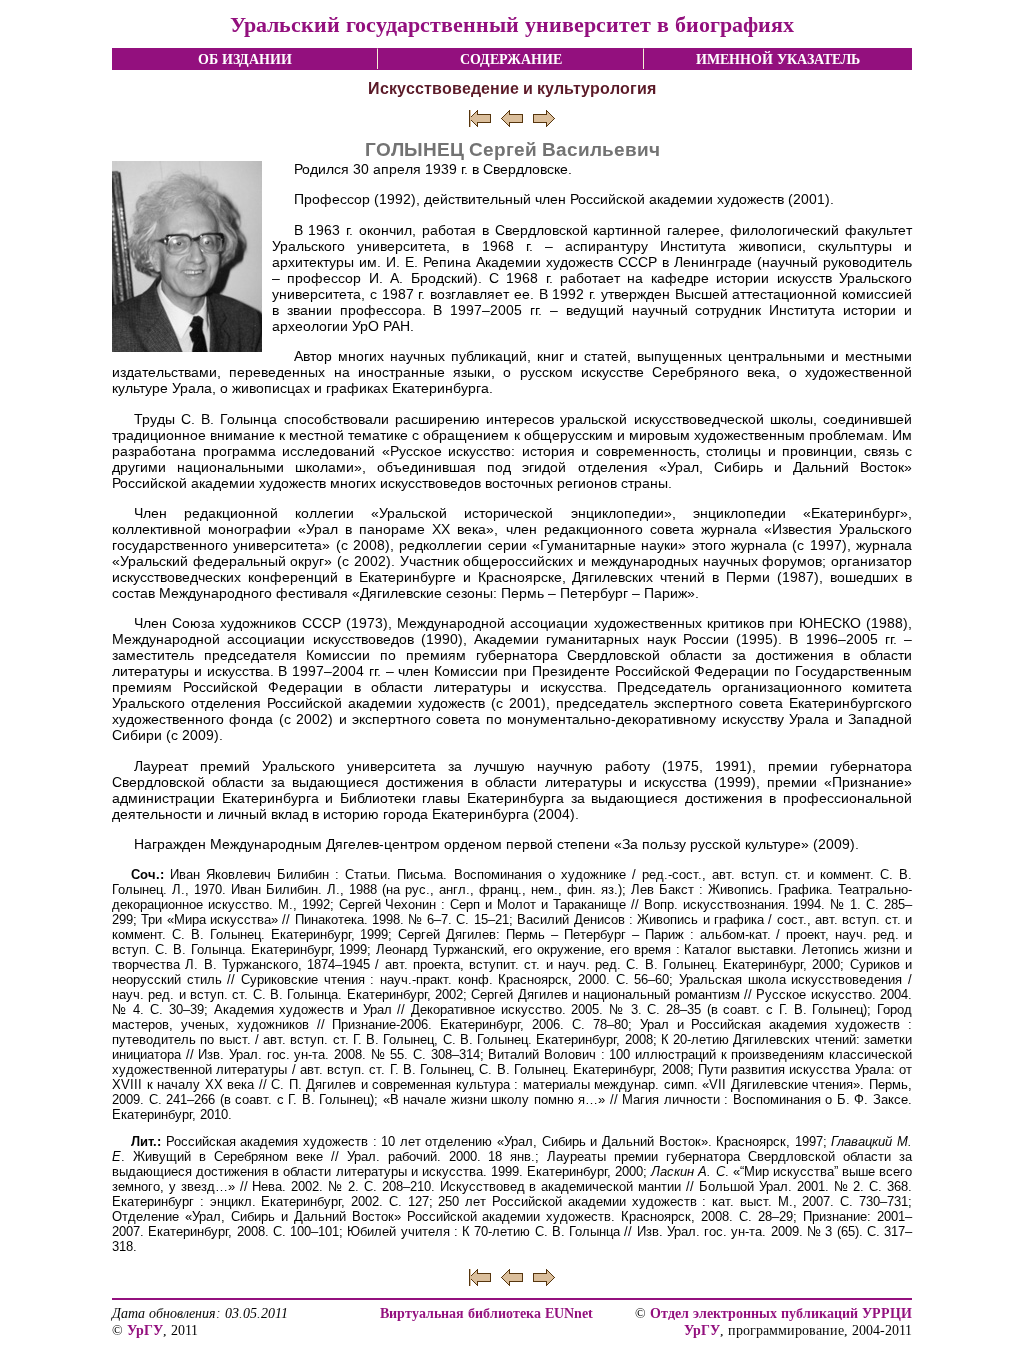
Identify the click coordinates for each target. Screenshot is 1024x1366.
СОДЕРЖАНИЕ (511, 59)
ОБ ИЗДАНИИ (245, 59)
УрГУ (145, 1330)
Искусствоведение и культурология (512, 88)
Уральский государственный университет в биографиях (512, 24)
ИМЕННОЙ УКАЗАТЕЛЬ (778, 59)
